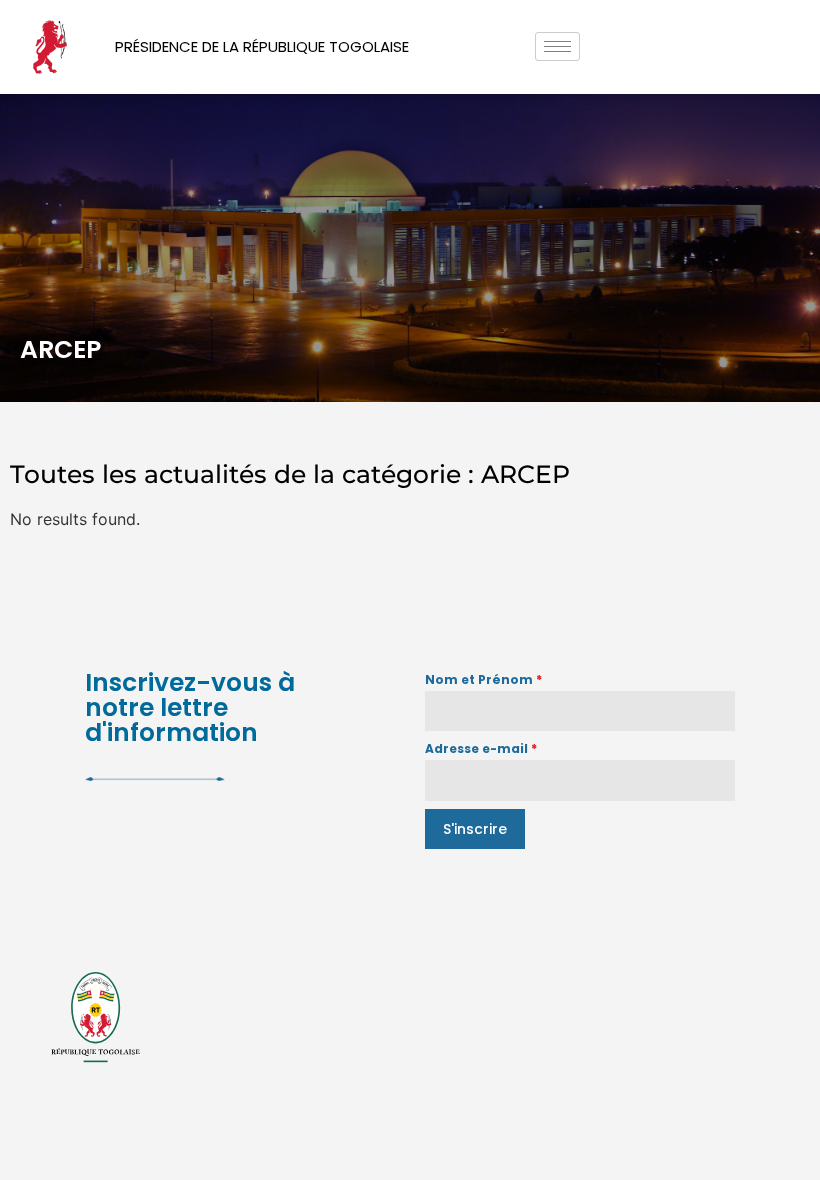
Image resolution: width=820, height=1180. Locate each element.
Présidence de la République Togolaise (262, 46)
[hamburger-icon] (557, 46)
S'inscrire (475, 829)
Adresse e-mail (481, 748)
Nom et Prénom (483, 679)
